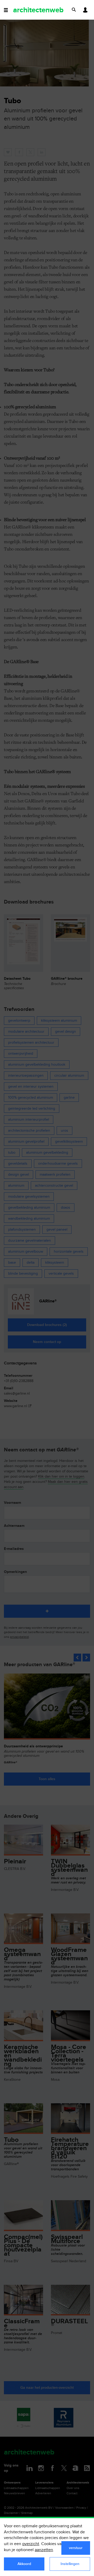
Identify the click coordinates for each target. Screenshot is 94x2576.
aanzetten (44, 2550)
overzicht (31, 2544)
